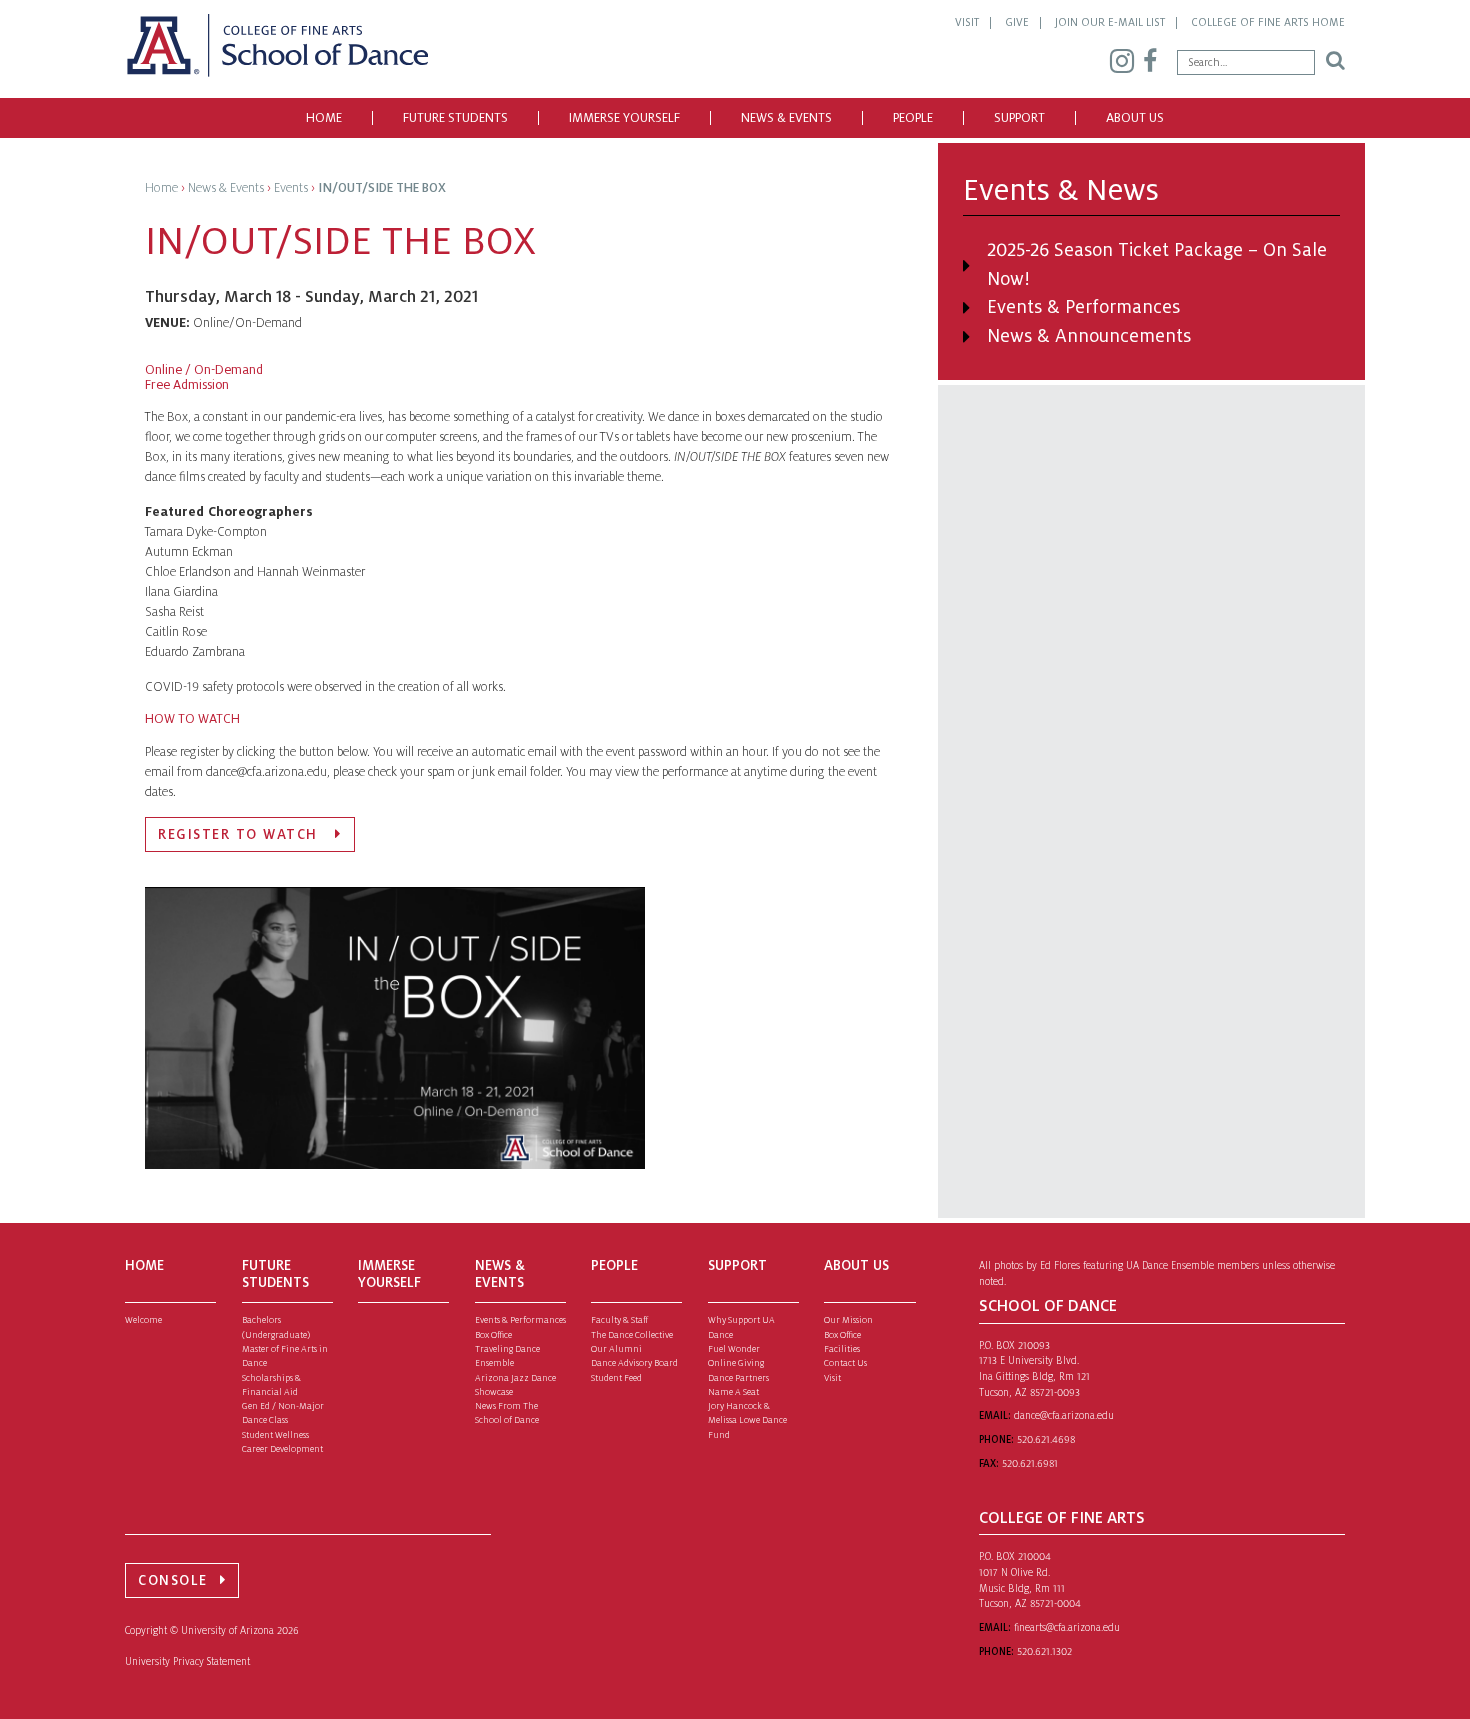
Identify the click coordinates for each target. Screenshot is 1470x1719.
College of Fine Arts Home (1268, 22)
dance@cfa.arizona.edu (1064, 1415)
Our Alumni (616, 1349)
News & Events (786, 118)
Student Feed (616, 1378)
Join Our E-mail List (1110, 22)
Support (1019, 118)
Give (1017, 22)
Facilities (842, 1349)
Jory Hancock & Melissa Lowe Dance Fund (747, 1420)
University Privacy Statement (187, 1661)
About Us (1135, 118)
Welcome (143, 1320)
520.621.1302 (1044, 1651)
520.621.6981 (1030, 1463)
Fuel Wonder (734, 1349)
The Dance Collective (632, 1335)
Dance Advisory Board (634, 1363)
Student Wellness (275, 1435)
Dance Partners (738, 1378)
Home (324, 118)
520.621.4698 (1046, 1439)
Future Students (455, 118)
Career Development (282, 1449)
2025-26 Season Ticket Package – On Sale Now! (1157, 264)
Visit (967, 22)
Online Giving (736, 1363)
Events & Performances (1083, 307)
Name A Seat (733, 1392)
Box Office (493, 1335)
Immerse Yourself (624, 118)
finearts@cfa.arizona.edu (1067, 1627)
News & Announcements (1089, 336)
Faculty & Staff (619, 1320)
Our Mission (848, 1320)
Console (173, 1580)
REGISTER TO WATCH (240, 834)
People (913, 118)
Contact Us (845, 1363)
